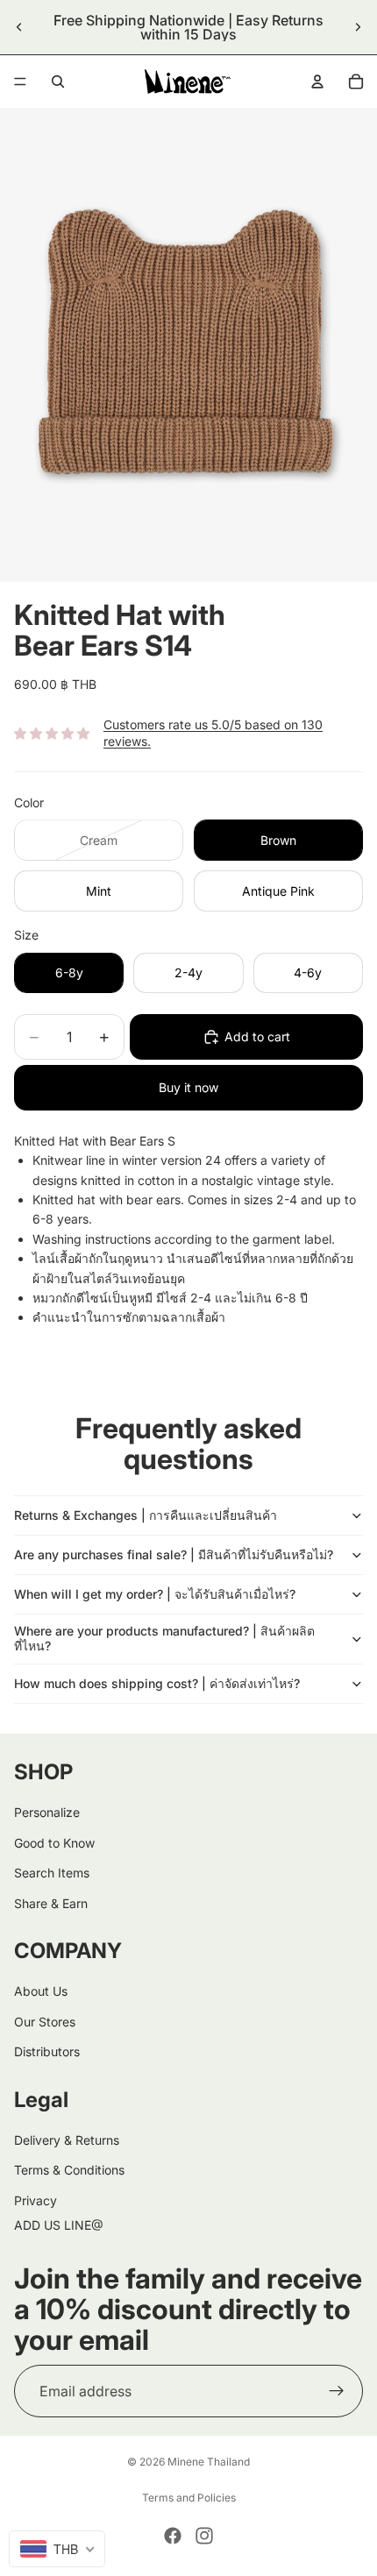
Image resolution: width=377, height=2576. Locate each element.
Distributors (47, 2051)
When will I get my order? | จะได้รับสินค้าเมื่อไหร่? (155, 1594)
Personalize (47, 1812)
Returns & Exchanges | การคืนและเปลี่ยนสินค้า (146, 1515)
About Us (41, 1991)
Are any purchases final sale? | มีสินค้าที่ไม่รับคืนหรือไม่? (174, 1554)
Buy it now (188, 1087)
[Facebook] (173, 2536)
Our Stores (45, 2022)
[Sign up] (337, 2391)
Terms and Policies (189, 2498)
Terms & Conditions (69, 2170)
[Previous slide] (19, 27)
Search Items (52, 1873)
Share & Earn (51, 1902)
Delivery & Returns (67, 2140)
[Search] (58, 82)
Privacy (36, 2200)
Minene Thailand (209, 2462)
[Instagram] (204, 2536)
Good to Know (54, 1843)
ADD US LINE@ (59, 2225)
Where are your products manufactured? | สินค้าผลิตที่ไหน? (164, 1638)
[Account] (317, 82)
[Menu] (20, 82)
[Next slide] (358, 27)
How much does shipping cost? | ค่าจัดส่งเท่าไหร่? (157, 1683)
